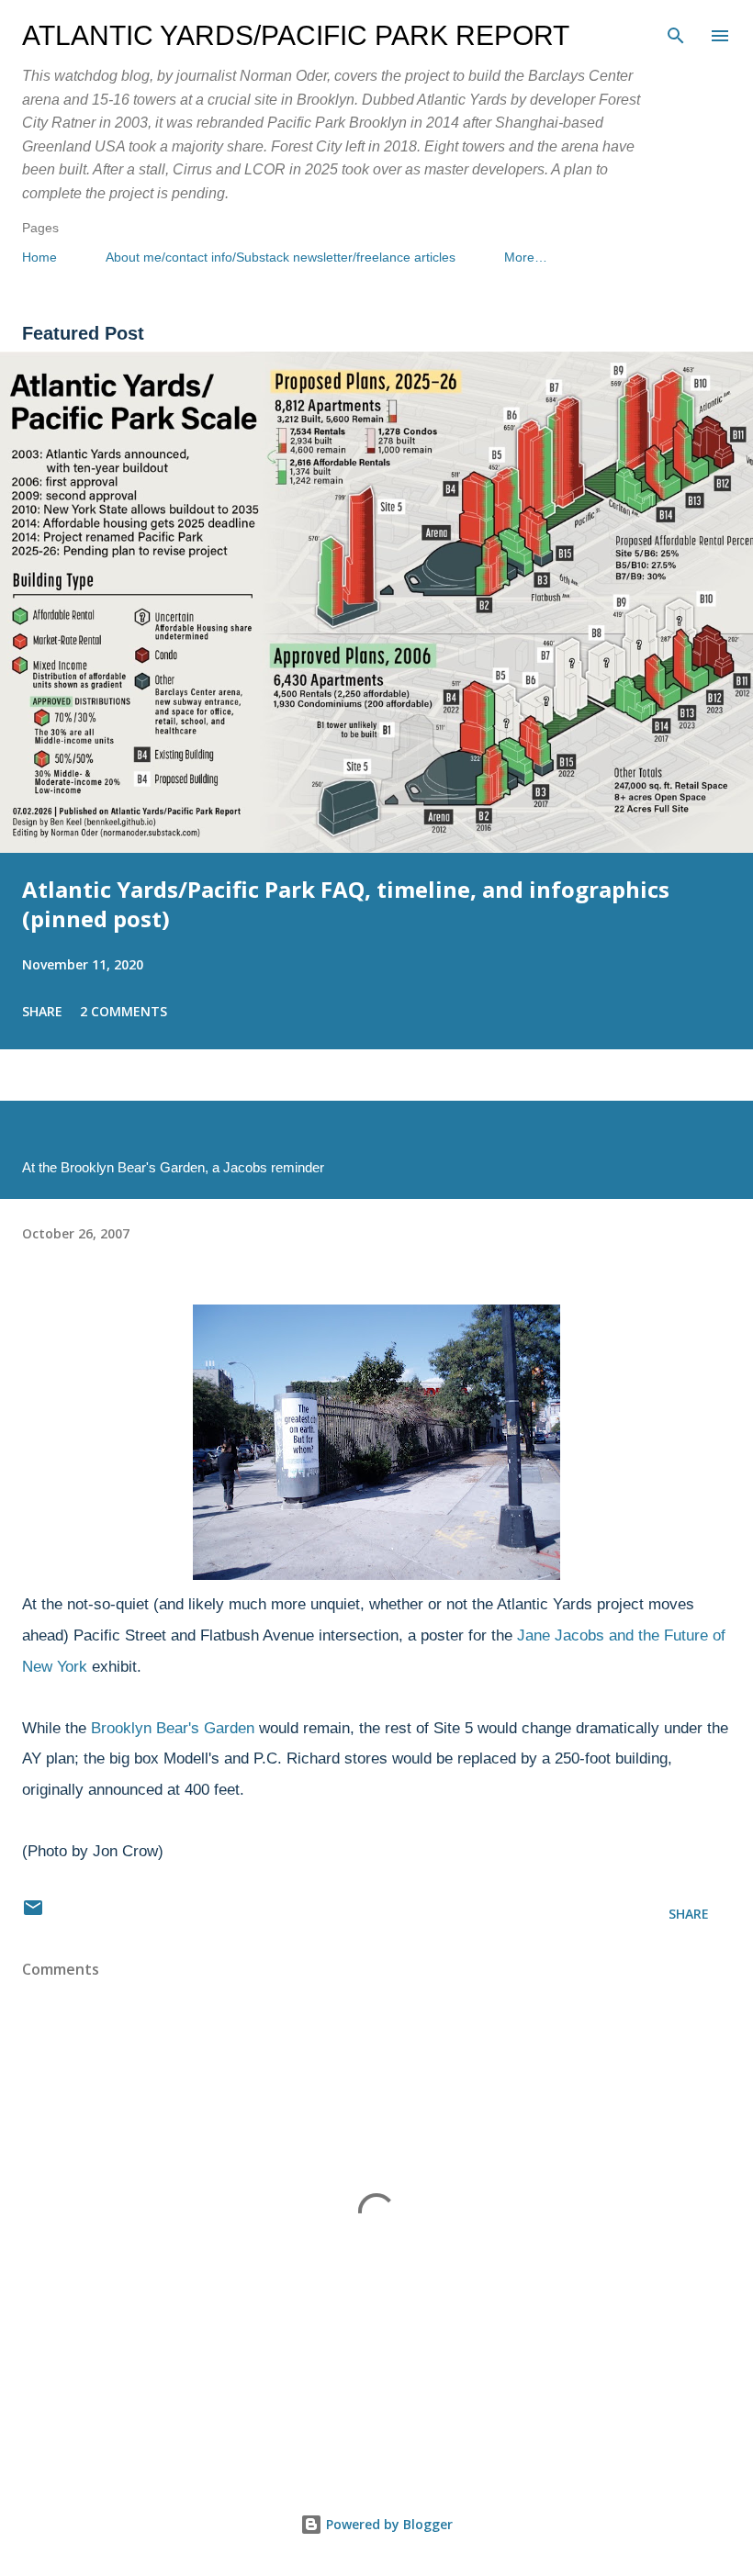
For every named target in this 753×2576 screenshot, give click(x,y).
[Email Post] (33, 1914)
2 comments (124, 1011)
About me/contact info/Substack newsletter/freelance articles (281, 257)
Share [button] (42, 1011)
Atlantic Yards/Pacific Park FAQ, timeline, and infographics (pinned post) (346, 904)
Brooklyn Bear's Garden (173, 1728)
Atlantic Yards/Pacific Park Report (296, 35)
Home (39, 257)
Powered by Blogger (388, 2524)
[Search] (676, 33)
